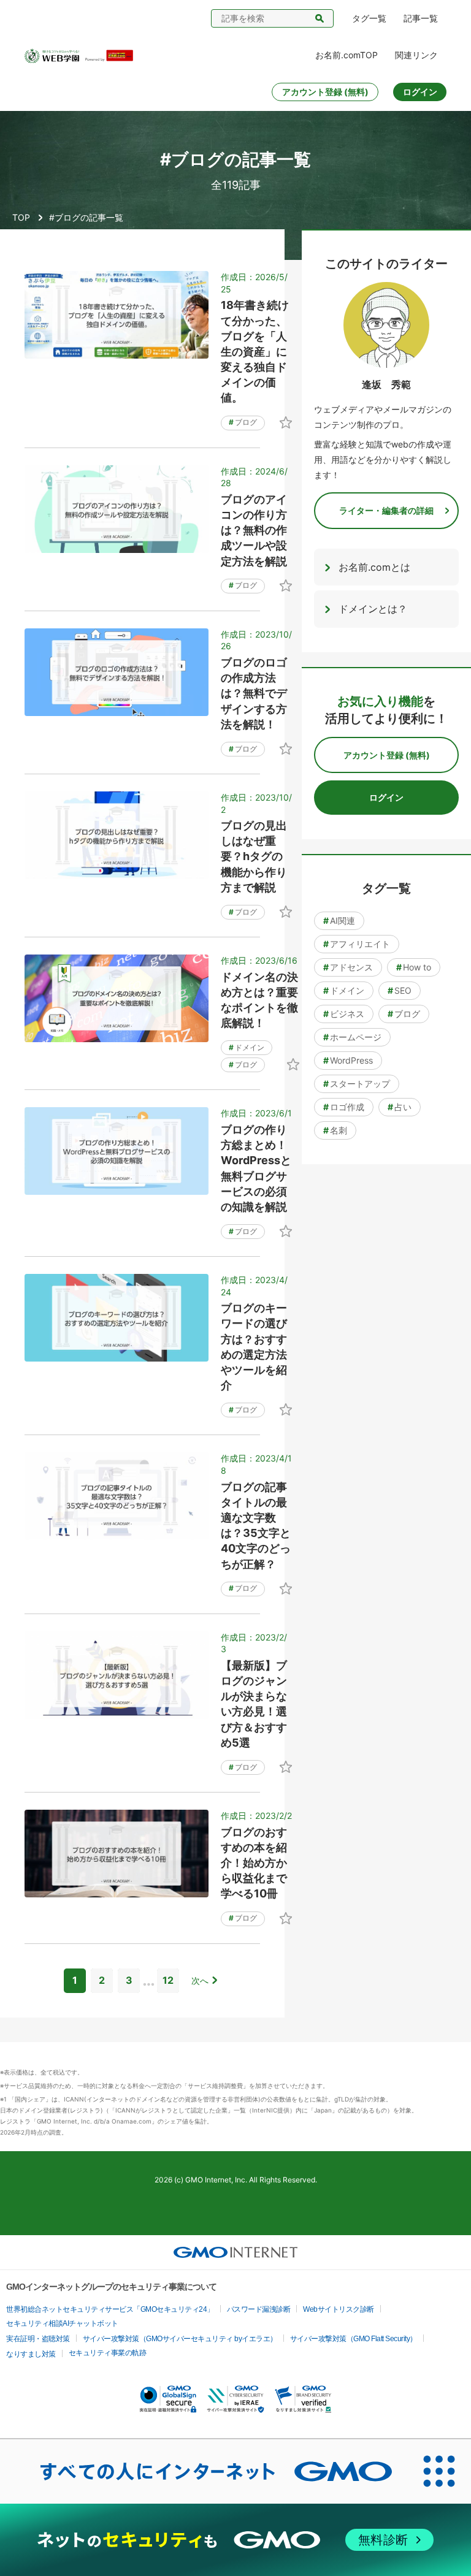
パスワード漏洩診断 (259, 2309)
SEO (400, 990)
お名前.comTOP (347, 55)
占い (400, 1107)
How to (414, 967)
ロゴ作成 (344, 1107)
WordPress (348, 1060)
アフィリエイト (357, 944)
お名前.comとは (374, 567)
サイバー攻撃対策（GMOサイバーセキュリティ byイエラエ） (180, 2339)
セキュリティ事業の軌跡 (108, 2353)
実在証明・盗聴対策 (38, 2339)
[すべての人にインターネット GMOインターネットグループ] (204, 2471)
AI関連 (339, 920)
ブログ (243, 422)
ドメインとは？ (373, 609)
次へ (200, 1980)
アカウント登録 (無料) (325, 92)
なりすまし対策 (31, 2354)
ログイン (420, 92)
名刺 (335, 1130)
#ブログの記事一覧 (86, 217)
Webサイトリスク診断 (339, 2309)
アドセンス (348, 967)
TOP (21, 217)
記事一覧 (421, 18)
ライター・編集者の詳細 (386, 510)
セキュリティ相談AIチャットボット (62, 2323)
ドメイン (247, 1047)
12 (168, 1980)
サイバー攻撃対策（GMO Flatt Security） (354, 2339)
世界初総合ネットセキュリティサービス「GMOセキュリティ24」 (110, 2309)
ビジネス (344, 1014)
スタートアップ (357, 1084)
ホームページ (352, 1037)
